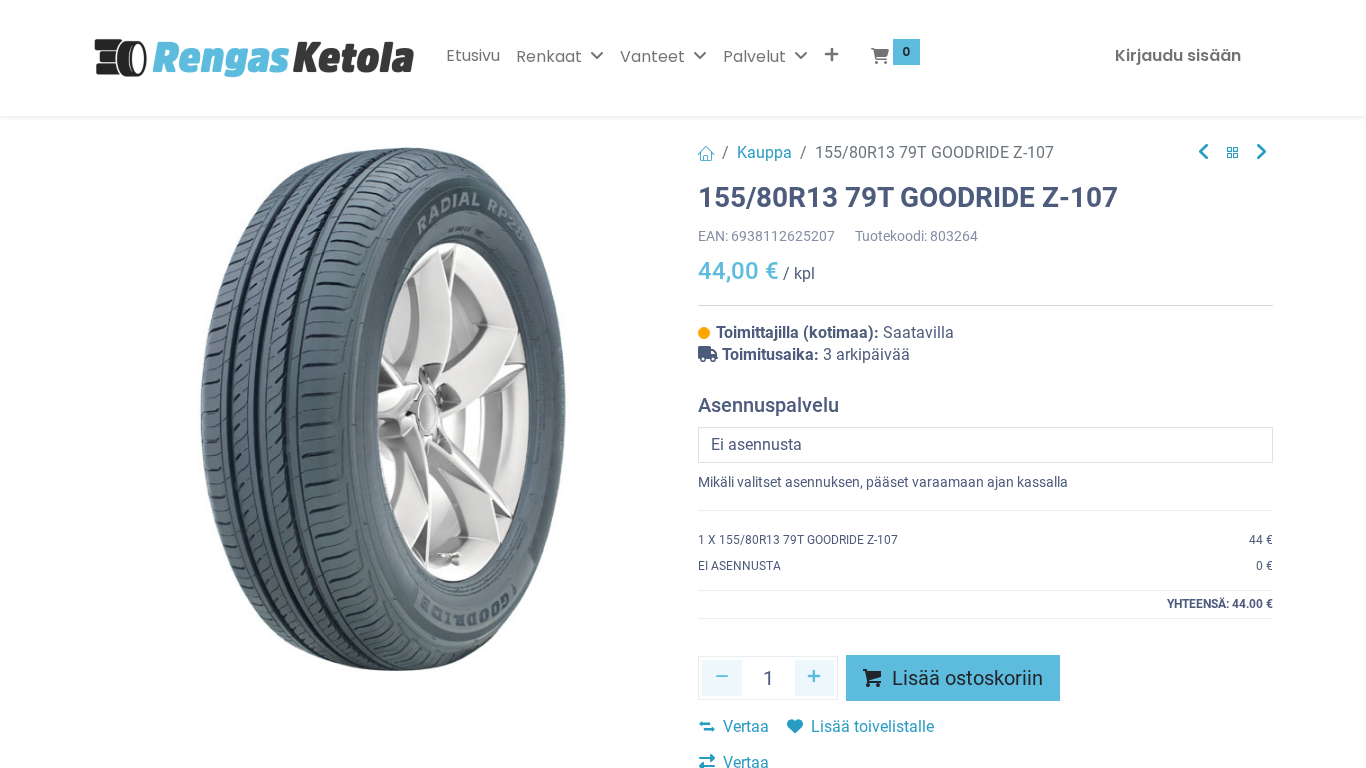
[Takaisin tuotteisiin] (1233, 153)
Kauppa (764, 152)
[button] (831, 56)
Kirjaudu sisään (1178, 55)
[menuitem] (473, 56)
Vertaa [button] (746, 726)
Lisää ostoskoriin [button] (965, 678)
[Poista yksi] (722, 678)
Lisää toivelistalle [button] (872, 726)
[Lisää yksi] (815, 678)
